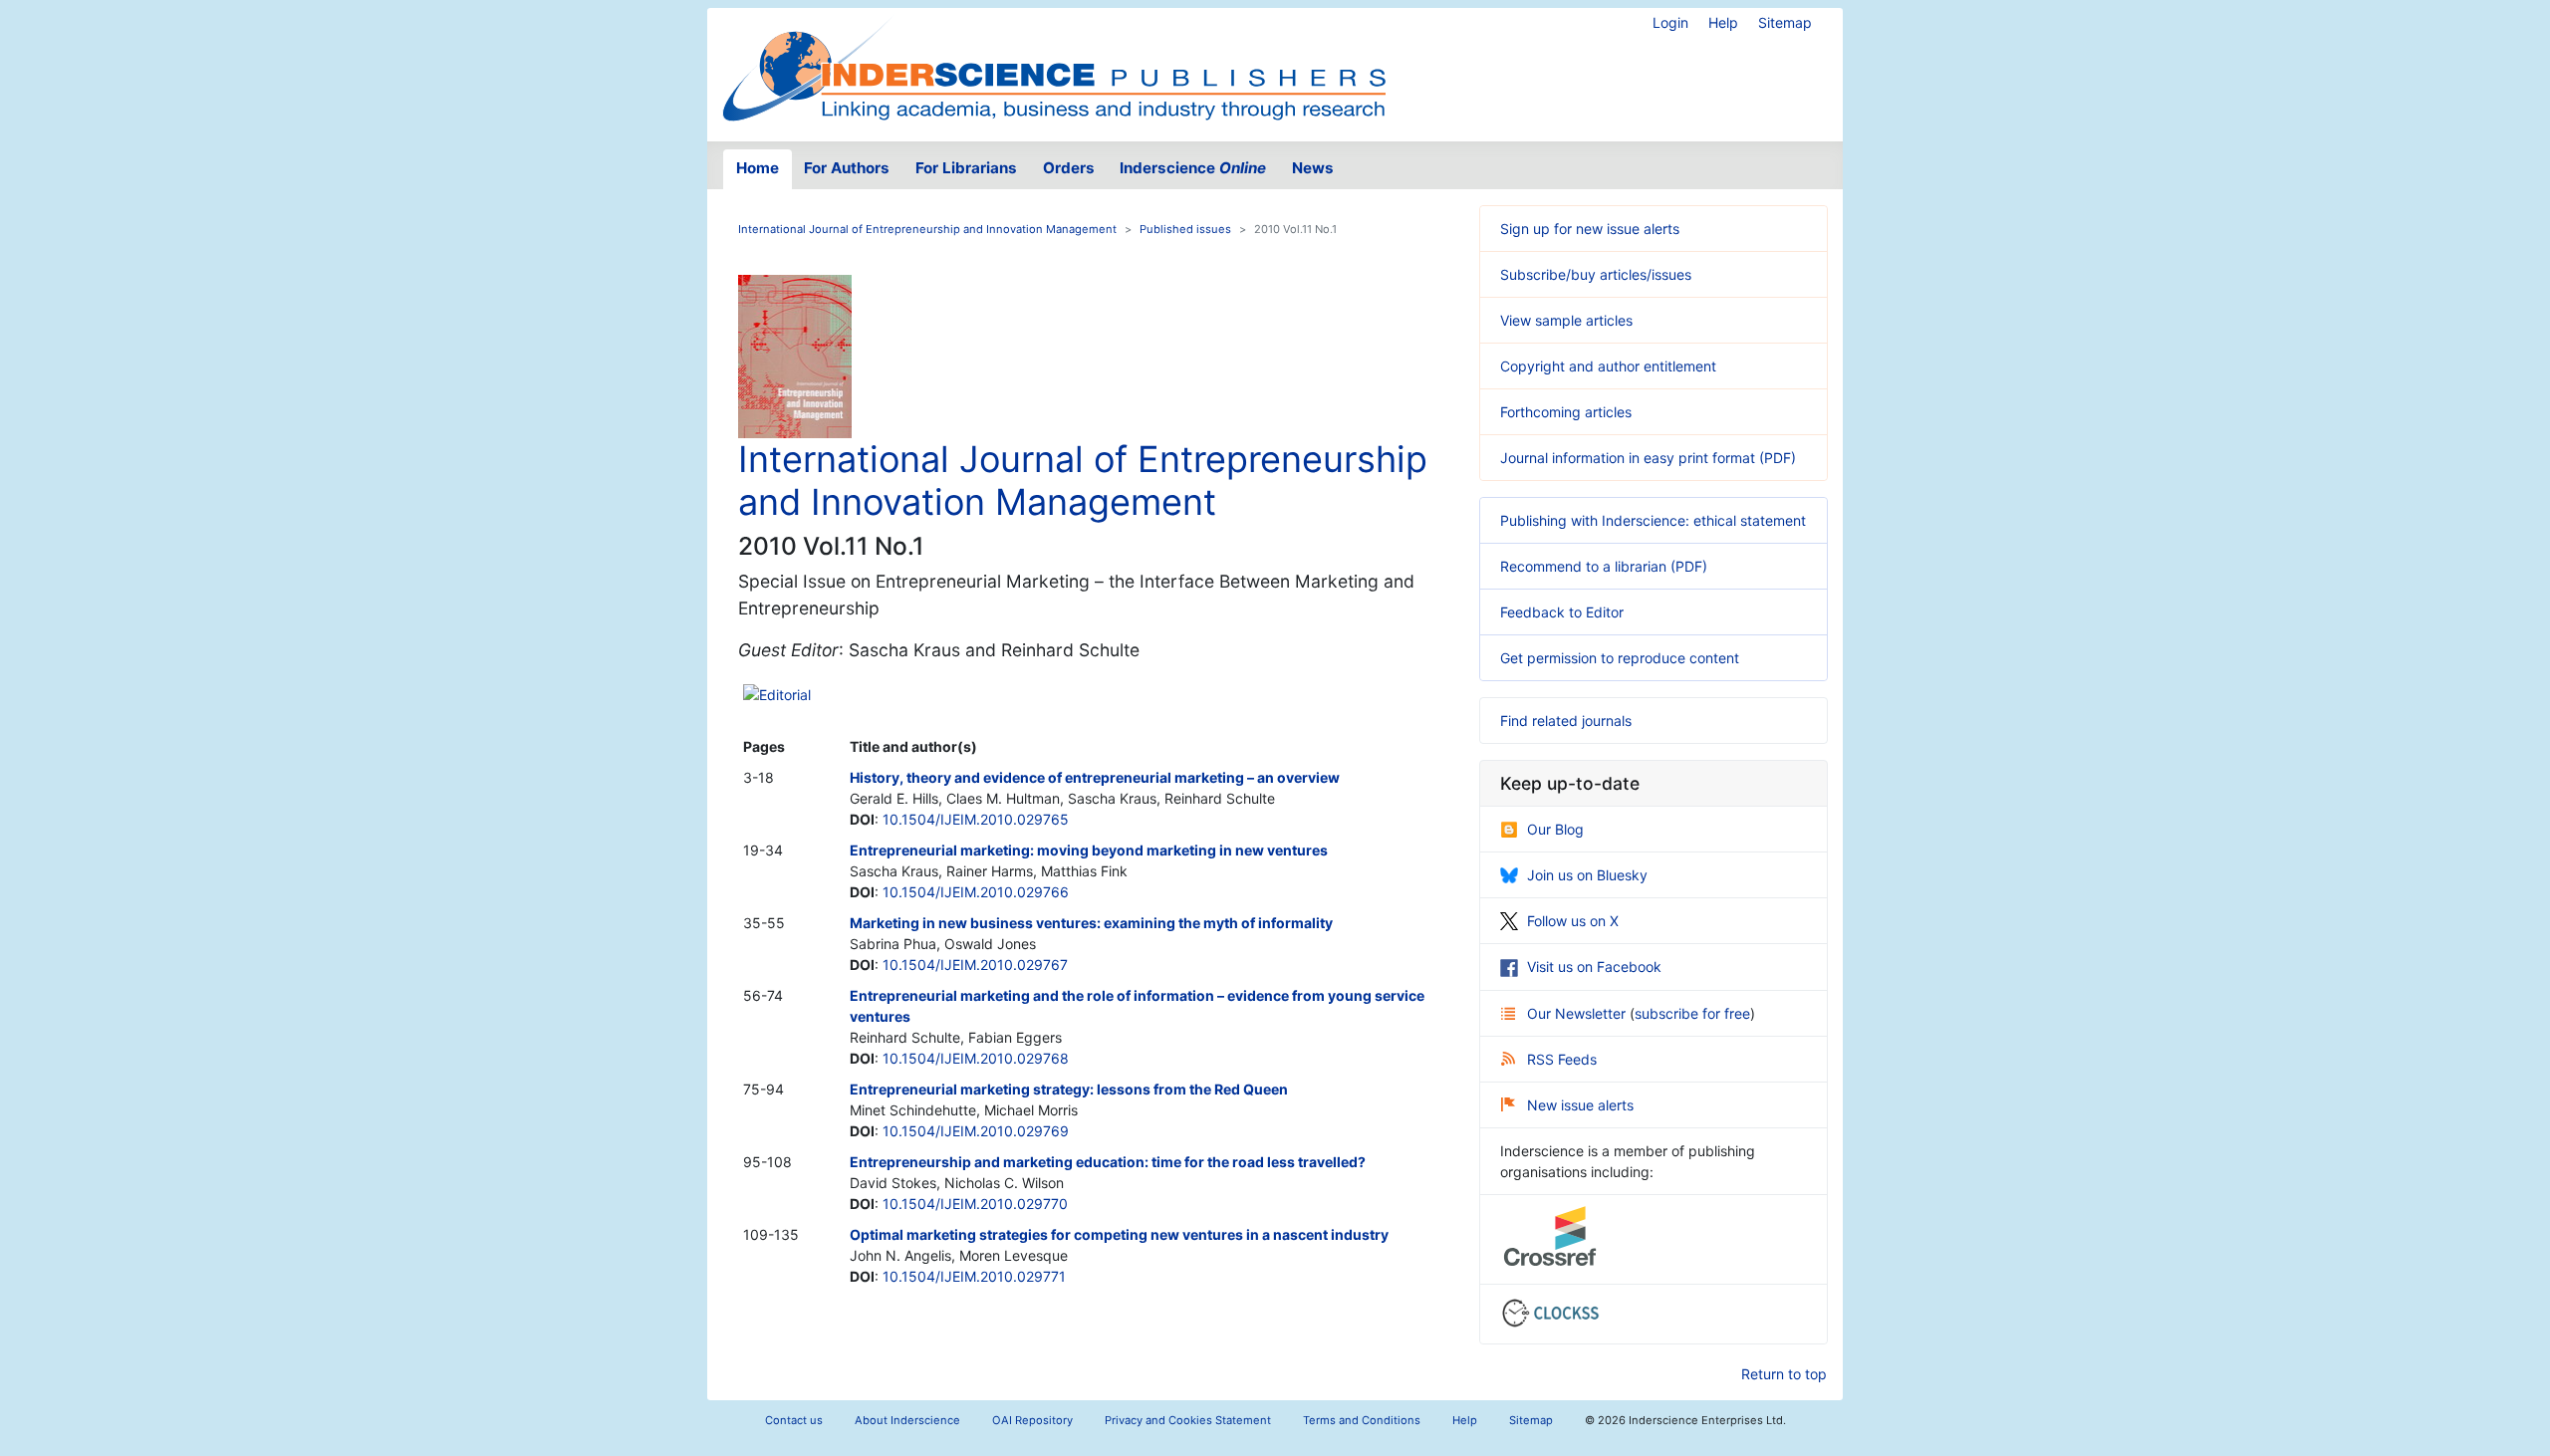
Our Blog (1555, 829)
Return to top (1784, 1374)
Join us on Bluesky (1587, 875)
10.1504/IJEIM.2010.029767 (975, 965)
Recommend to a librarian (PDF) (1604, 566)
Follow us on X (1573, 921)
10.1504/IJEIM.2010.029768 (976, 1058)
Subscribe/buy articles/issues (1596, 274)
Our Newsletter (1578, 1013)
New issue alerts (1580, 1105)
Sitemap (1785, 22)
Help (1723, 22)
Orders (1069, 168)
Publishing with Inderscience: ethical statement (1653, 520)
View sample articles (1566, 320)
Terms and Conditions (1362, 1420)
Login (1670, 22)
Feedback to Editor (1562, 612)
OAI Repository (1032, 1420)
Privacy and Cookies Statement (1188, 1420)
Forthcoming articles (1566, 412)
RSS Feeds (1562, 1059)
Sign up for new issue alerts (1590, 229)
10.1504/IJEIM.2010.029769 (976, 1131)
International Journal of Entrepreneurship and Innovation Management (927, 229)
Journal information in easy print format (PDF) (1648, 458)
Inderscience (1193, 168)
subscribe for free (1692, 1013)
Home (758, 168)
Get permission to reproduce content (1620, 658)
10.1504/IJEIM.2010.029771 (974, 1276)
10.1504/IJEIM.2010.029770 (975, 1204)
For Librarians (966, 168)
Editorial (785, 695)
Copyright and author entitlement (1608, 366)
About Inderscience (907, 1420)
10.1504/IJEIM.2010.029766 (976, 892)
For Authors (847, 168)
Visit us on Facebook (1594, 967)
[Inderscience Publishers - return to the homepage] (1054, 67)
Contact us (794, 1420)
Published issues (1185, 229)
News (1313, 168)
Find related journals (1566, 721)
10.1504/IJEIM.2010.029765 (976, 819)
